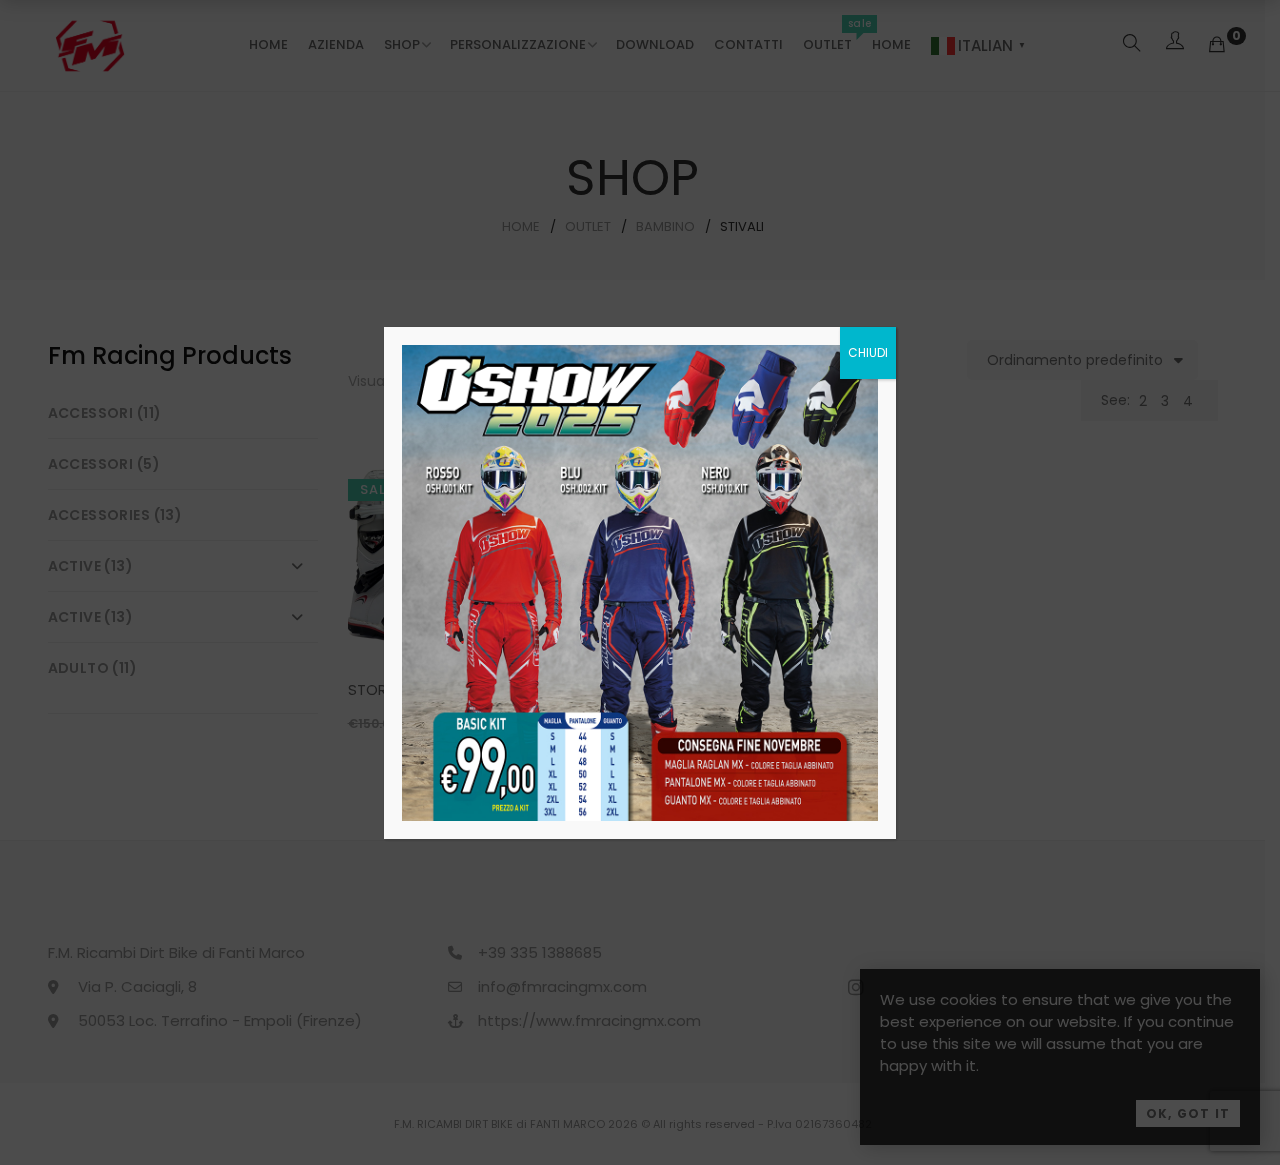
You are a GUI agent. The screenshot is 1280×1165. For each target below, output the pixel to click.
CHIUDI (868, 352)
